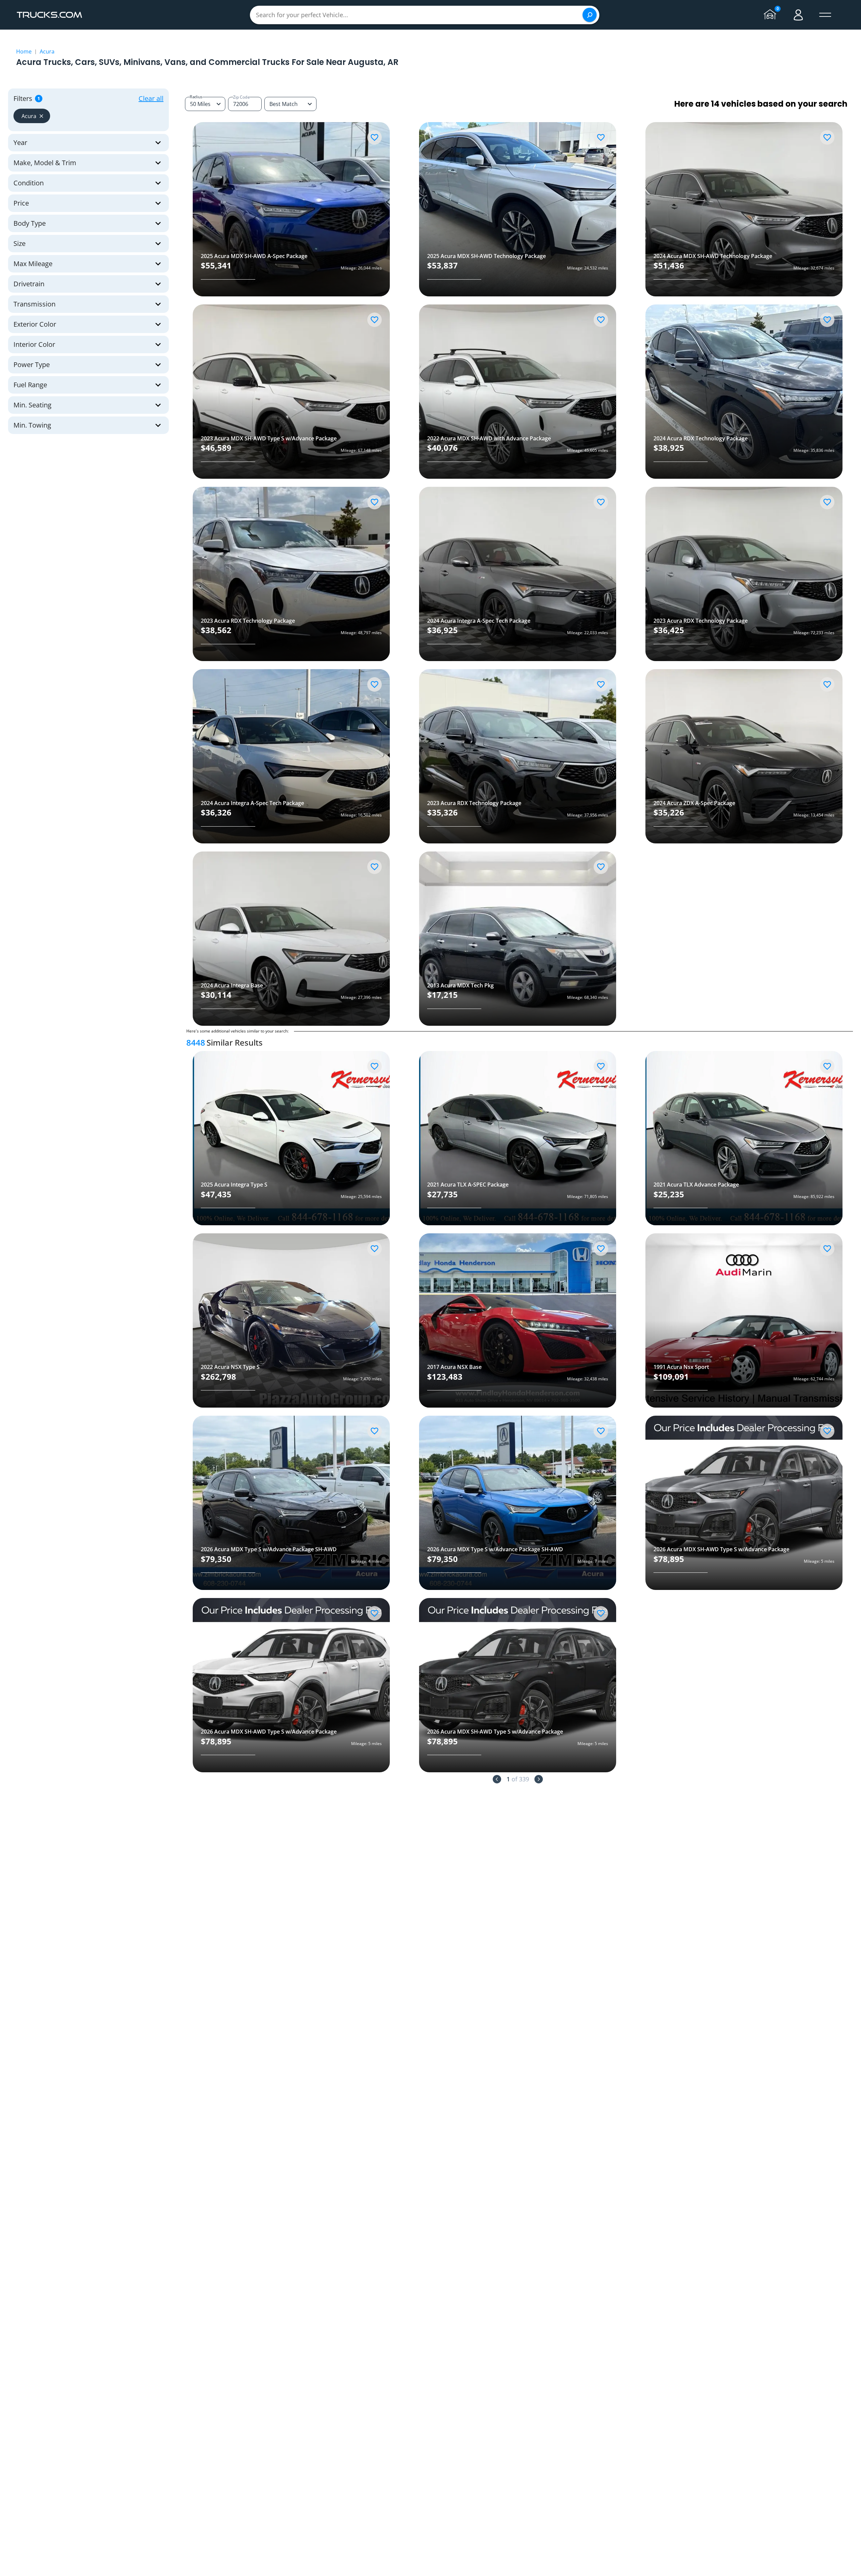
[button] (32, 116)
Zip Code (241, 97)
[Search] (590, 15)
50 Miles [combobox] (200, 104)
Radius (196, 97)
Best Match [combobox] (284, 104)
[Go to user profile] (798, 15)
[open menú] (825, 15)
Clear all (151, 98)
